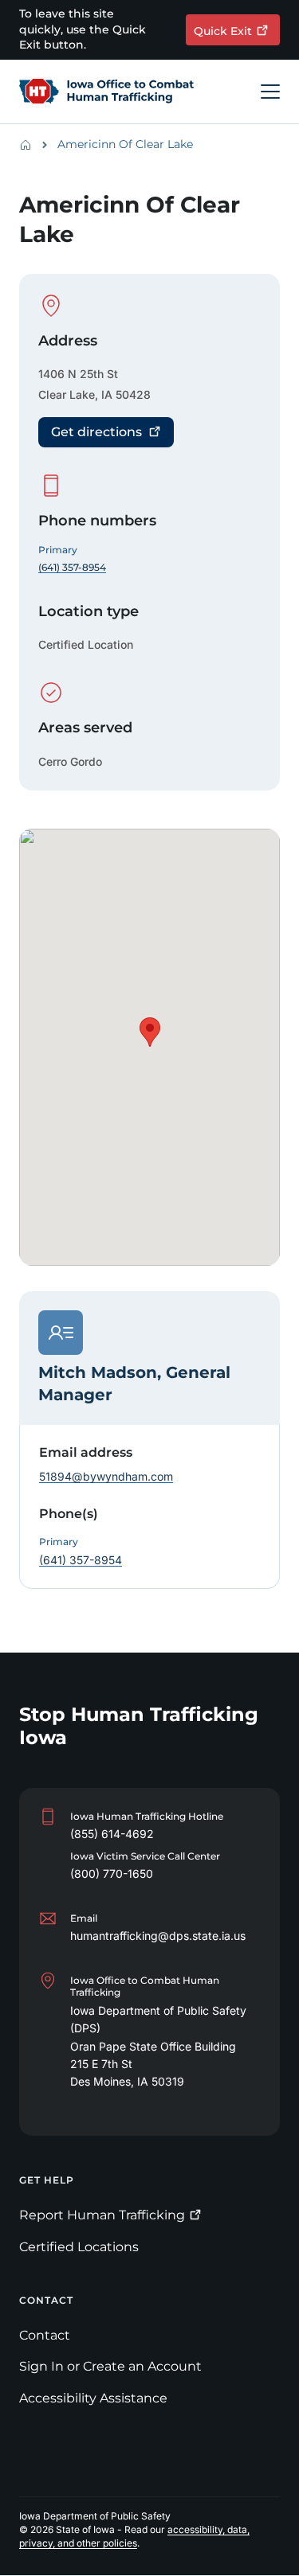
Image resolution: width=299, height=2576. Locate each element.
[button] (150, 1032)
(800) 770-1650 (112, 1873)
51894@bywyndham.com (106, 1476)
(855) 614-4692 (112, 1834)
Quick (223, 31)
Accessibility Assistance (93, 2398)
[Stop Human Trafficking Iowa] (106, 92)
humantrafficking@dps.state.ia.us (158, 1936)
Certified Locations (79, 2247)
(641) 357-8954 (81, 1560)
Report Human (102, 2215)
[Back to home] (30, 145)
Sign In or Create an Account (110, 2366)
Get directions (96, 432)
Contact (45, 2335)
